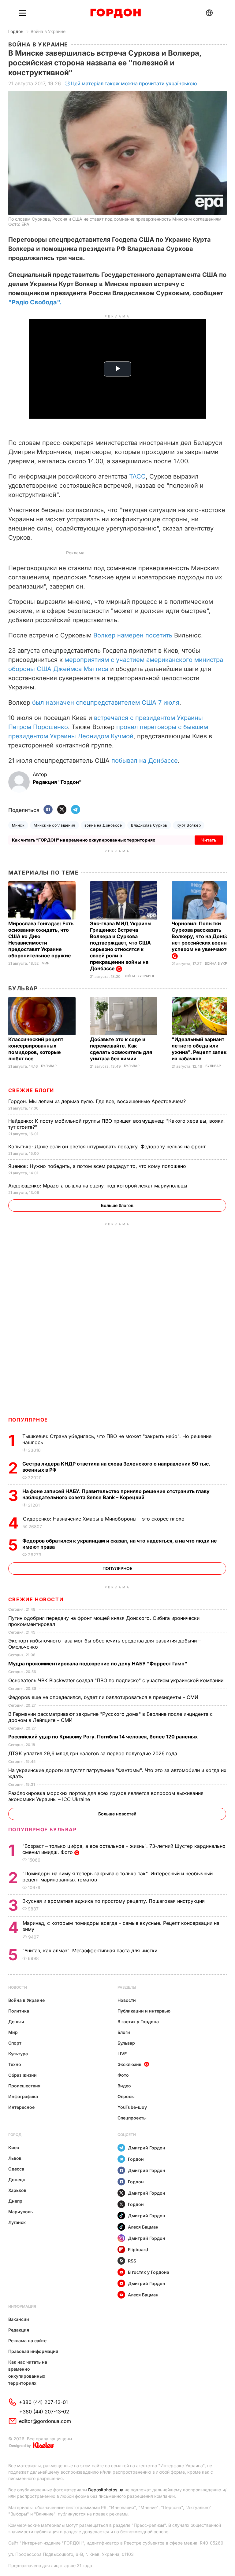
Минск (18, 825)
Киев (14, 2147)
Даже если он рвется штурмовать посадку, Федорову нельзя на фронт (108, 1147)
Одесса (16, 2169)
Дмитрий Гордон (147, 2148)
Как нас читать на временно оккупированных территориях (28, 2372)
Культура (18, 2054)
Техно (15, 2064)
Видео (124, 2086)
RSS (132, 2261)
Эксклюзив (129, 2064)
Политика (19, 2011)
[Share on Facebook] (48, 810)
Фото (123, 2075)
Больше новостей (117, 1814)
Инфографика (23, 2096)
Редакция (19, 2330)
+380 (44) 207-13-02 (44, 2412)
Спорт (15, 2043)
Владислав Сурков (149, 825)
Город (15, 2135)
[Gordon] (116, 13)
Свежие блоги (31, 1090)
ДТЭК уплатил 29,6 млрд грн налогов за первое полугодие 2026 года (93, 1753)
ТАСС (137, 476)
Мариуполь (21, 2212)
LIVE (122, 2054)
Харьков (17, 2190)
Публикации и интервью (144, 2011)
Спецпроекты (132, 2118)
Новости (18, 1987)
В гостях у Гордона (138, 2022)
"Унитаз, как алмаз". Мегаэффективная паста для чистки (91, 1950)
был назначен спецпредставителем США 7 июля (106, 703)
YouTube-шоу (132, 2107)
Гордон (16, 31)
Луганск (17, 2222)
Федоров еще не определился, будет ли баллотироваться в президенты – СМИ (104, 1697)
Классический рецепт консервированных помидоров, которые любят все (36, 1049)
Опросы (126, 2096)
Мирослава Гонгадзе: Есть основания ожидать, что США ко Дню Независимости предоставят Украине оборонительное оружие (41, 939)
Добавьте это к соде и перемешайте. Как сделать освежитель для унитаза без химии (121, 1049)
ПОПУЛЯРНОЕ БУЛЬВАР (43, 1829)
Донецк (17, 2180)
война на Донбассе (103, 825)
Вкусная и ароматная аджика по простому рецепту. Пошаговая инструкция (114, 1901)
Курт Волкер (189, 825)
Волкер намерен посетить (133, 635)
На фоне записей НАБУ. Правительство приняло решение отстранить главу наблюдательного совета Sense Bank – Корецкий (116, 1494)
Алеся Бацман (143, 2227)
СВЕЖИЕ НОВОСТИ (36, 1599)
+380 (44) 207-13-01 (43, 2402)
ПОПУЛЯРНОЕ (28, 1420)
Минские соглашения (54, 825)
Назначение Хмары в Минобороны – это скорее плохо (104, 1519)
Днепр (15, 2201)
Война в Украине (48, 31)
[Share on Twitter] (62, 810)
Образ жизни (22, 2075)
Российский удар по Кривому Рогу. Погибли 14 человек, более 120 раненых (104, 1737)
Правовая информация (33, 2351)
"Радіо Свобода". (35, 302)
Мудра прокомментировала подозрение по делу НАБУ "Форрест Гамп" (98, 1664)
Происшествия (24, 2086)
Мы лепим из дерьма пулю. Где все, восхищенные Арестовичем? (98, 1101)
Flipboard (138, 2249)
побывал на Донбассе (145, 761)
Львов (15, 2158)
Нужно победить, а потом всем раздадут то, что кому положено (98, 1166)
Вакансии (19, 2319)
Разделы (127, 1987)
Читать (209, 840)
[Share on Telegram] (76, 810)
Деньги (16, 2022)
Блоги (124, 2032)
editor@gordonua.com (45, 2421)
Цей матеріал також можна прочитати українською (134, 83)
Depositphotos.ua (106, 2490)
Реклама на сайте (27, 2341)
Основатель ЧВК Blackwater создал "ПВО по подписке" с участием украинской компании (117, 1680)
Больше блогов (117, 1205)
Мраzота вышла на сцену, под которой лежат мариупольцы (99, 1186)
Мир (45, 963)
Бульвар (23, 988)
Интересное (21, 2107)
